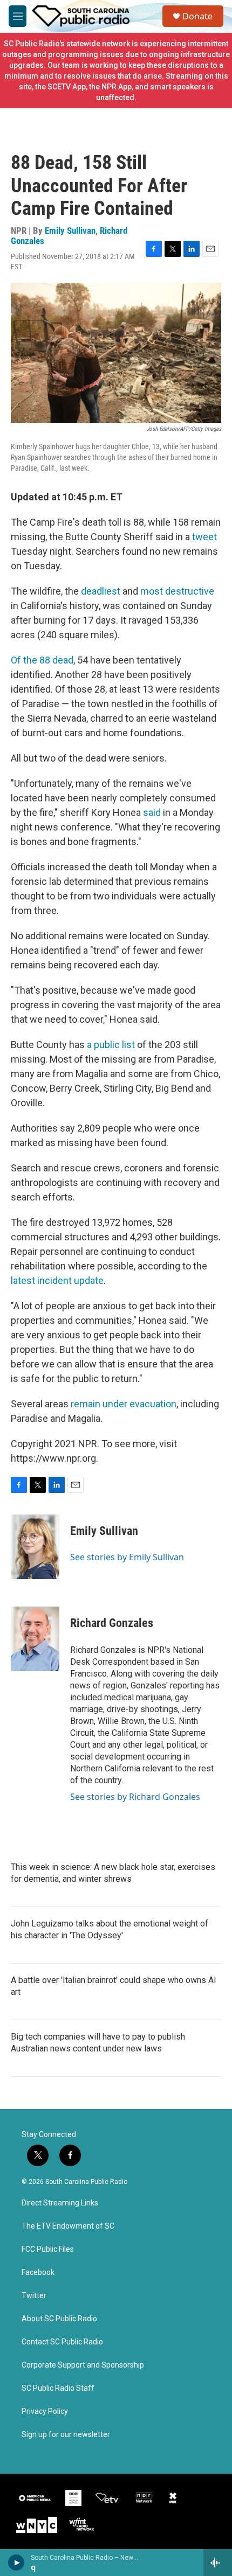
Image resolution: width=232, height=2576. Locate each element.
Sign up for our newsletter (66, 2435)
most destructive (177, 591)
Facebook (38, 2273)
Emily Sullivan (70, 231)
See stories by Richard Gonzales (135, 1797)
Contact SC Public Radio (62, 2342)
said (152, 812)
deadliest (102, 591)
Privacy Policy (45, 2411)
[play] (16, 2563)
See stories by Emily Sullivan (127, 1557)
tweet (204, 537)
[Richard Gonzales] (35, 1639)
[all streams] (218, 2563)
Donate (197, 16)
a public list (111, 1045)
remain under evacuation (124, 1404)
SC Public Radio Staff (58, 2388)
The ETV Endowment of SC (68, 2226)
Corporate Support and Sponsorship (83, 2365)
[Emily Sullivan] (35, 1547)
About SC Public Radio (59, 2319)
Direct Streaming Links (60, 2203)
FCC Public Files (48, 2249)
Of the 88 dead (42, 660)
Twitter (34, 2296)
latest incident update (57, 1280)
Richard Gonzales (112, 1623)
